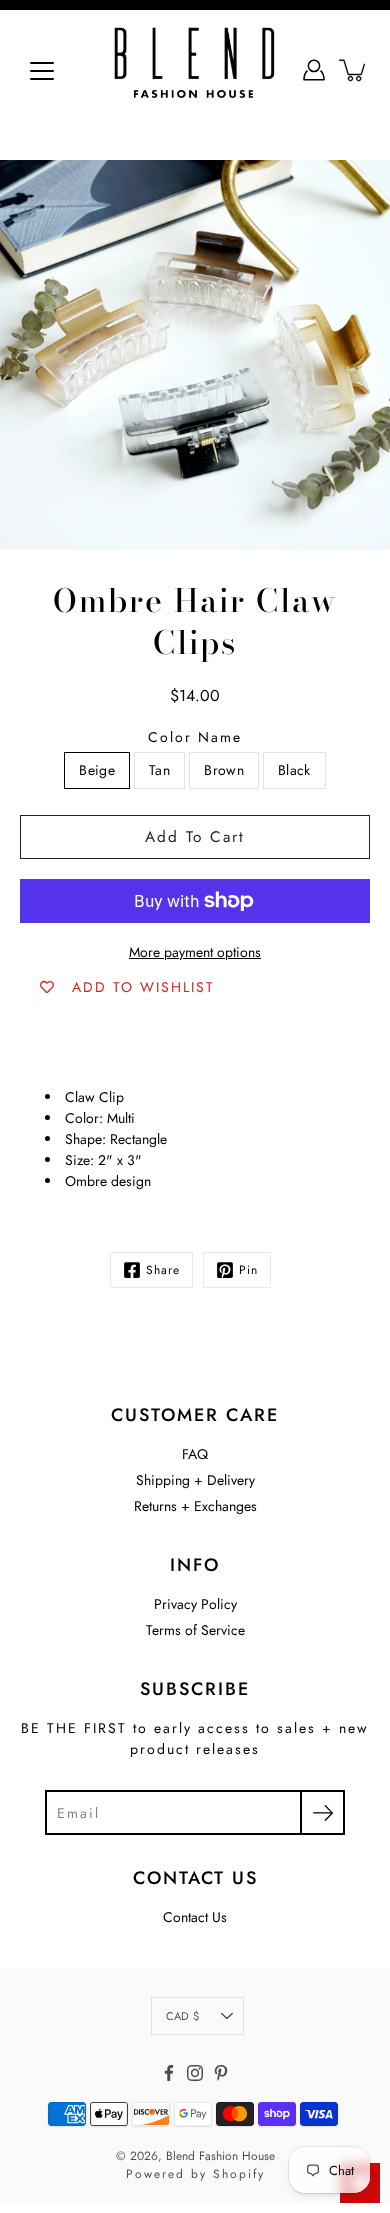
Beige (97, 770)
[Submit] (322, 1812)
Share (163, 1270)
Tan (159, 770)
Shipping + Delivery (195, 1480)
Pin (248, 1270)
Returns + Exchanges (195, 1506)
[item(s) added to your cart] (354, 70)
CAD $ (182, 2016)
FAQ (195, 1454)
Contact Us (195, 1917)
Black (294, 770)
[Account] (314, 70)
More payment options (195, 952)
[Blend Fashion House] (195, 70)
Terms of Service (195, 1630)
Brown (224, 770)
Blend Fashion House (220, 2156)
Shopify (239, 2174)
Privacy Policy (195, 1604)
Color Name (195, 737)
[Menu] (42, 71)
